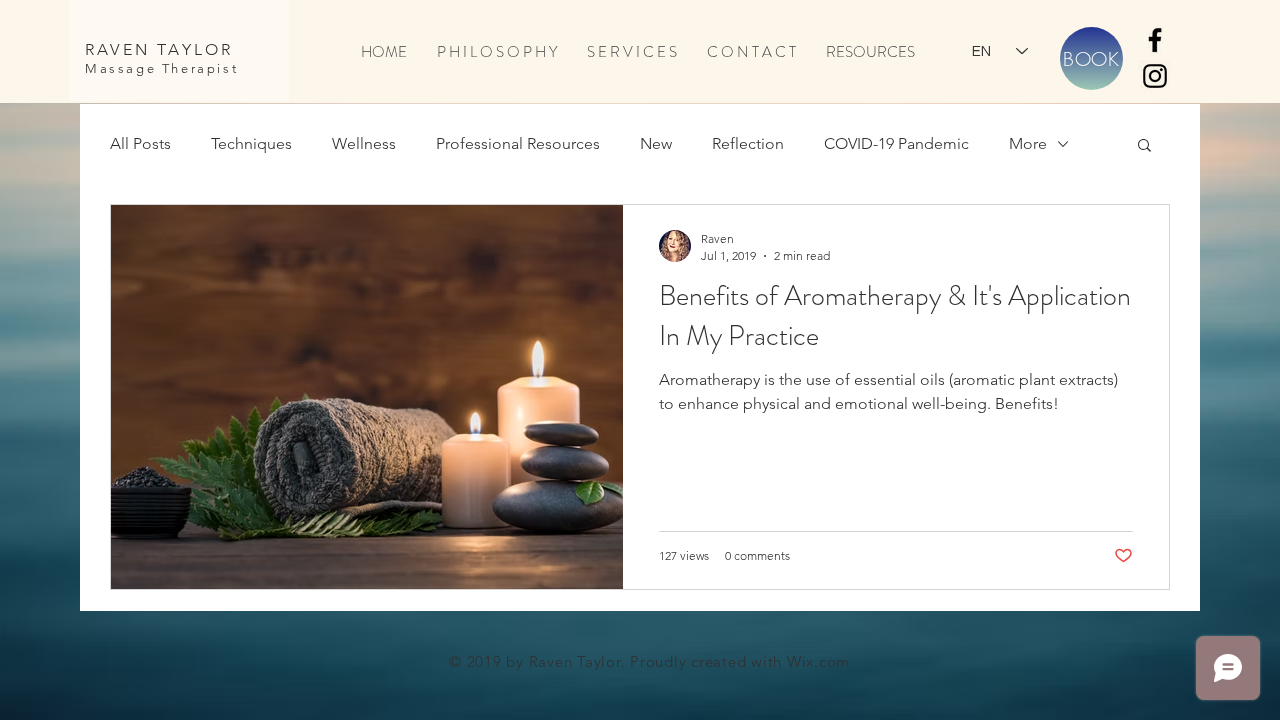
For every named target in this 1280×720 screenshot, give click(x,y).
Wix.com (818, 661)
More (1028, 143)
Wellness (364, 143)
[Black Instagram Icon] (1155, 76)
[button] (1144, 146)
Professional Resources (518, 143)
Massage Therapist (161, 68)
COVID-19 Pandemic (896, 143)
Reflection (748, 143)
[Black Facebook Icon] (1155, 40)
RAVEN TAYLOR (159, 49)
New (656, 143)
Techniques (251, 143)
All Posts (140, 143)
